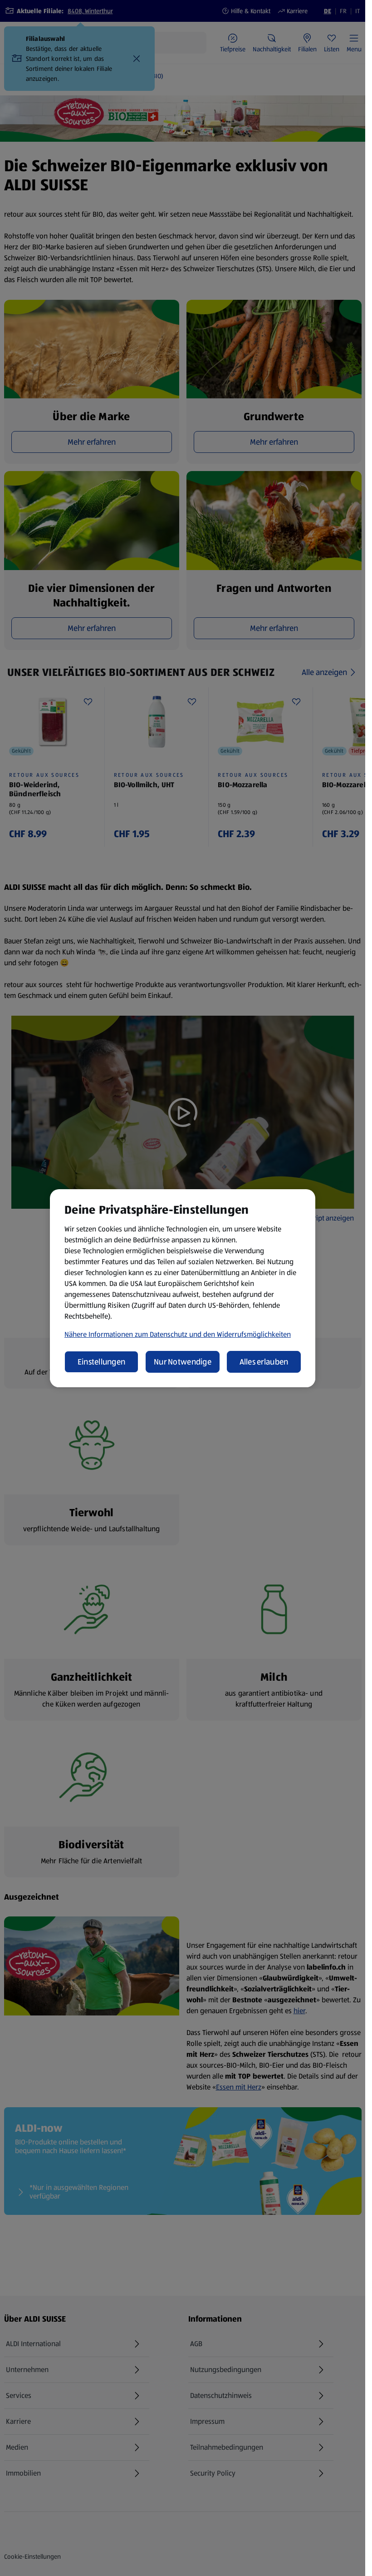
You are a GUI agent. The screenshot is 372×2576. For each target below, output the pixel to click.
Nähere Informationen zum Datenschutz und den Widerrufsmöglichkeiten (178, 1334)
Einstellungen (102, 1362)
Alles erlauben (264, 1362)
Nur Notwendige (183, 1362)
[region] (183, 1288)
